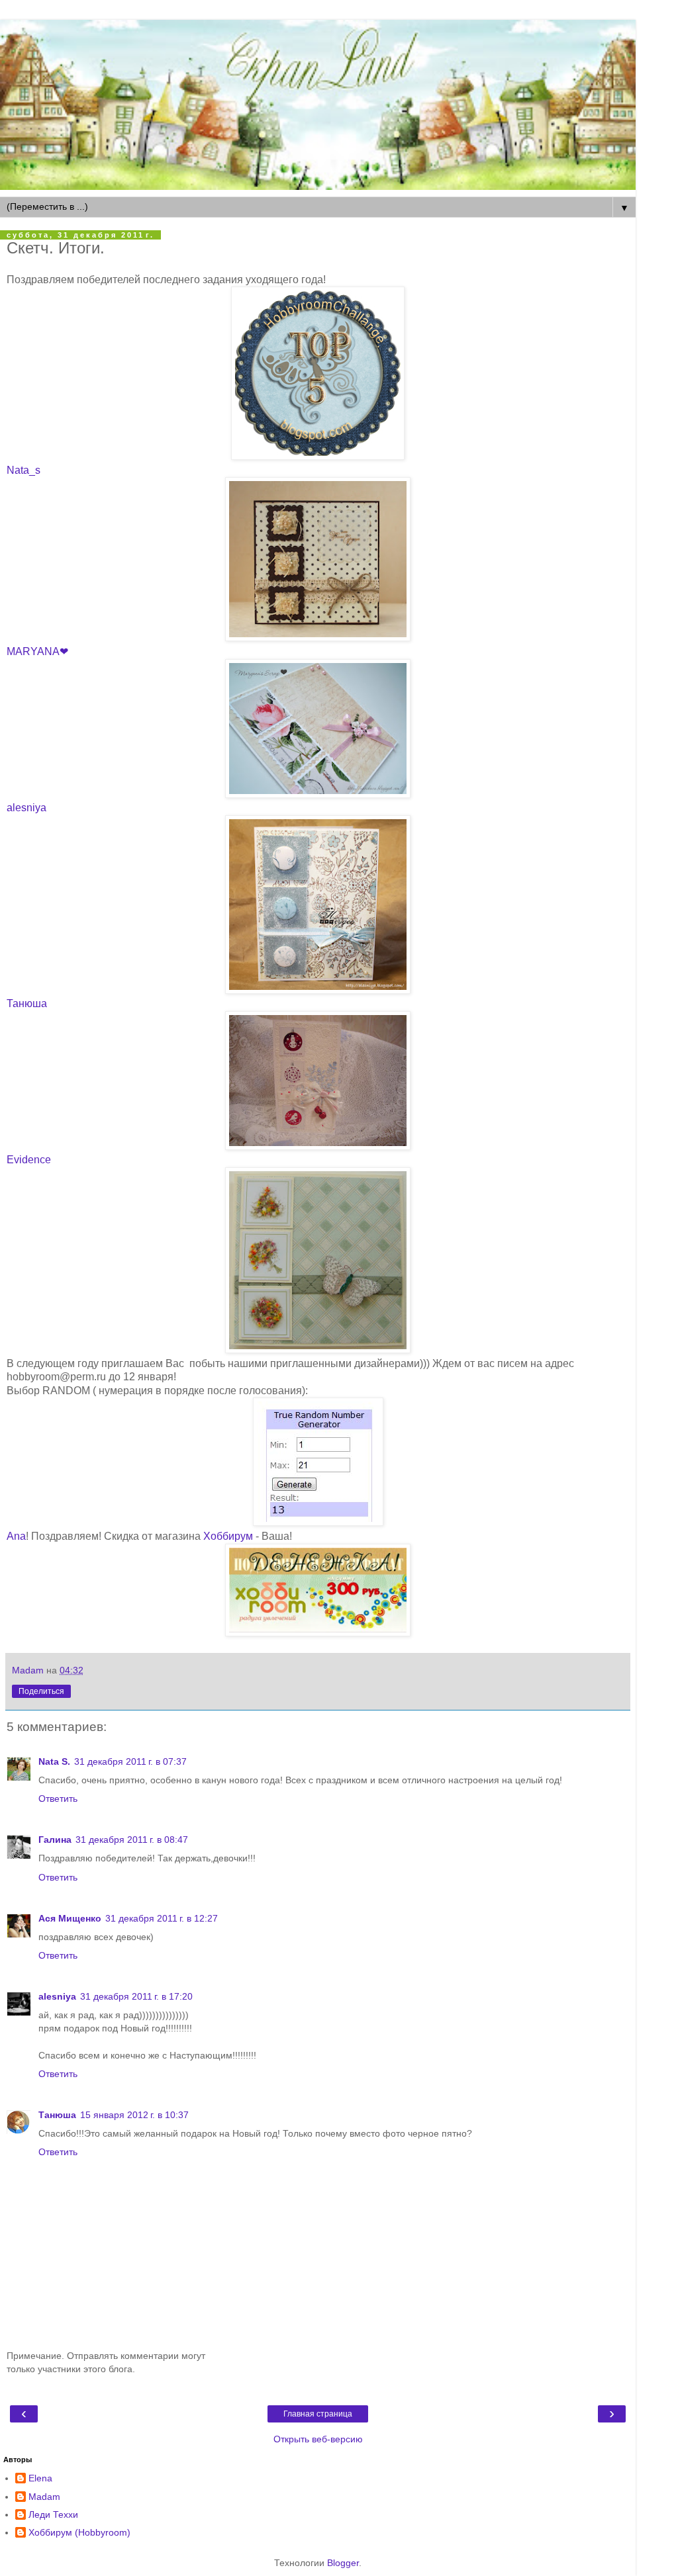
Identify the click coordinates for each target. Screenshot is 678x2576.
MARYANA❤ (37, 651)
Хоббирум (228, 1536)
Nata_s (24, 470)
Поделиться (41, 1691)
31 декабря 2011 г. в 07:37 (130, 1761)
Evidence (29, 1160)
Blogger (343, 2563)
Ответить (58, 1799)
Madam (44, 2497)
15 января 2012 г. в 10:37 (134, 2115)
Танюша (27, 1003)
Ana (16, 1536)
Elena (40, 2478)
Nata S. (54, 1761)
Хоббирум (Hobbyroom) (79, 2532)
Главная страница (318, 2414)
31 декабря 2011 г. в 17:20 (136, 1996)
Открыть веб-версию (318, 2439)
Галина (55, 1840)
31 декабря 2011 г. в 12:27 (162, 1918)
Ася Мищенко (70, 1918)
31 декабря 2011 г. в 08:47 (132, 1840)
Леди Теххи (53, 2514)
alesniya (26, 808)
